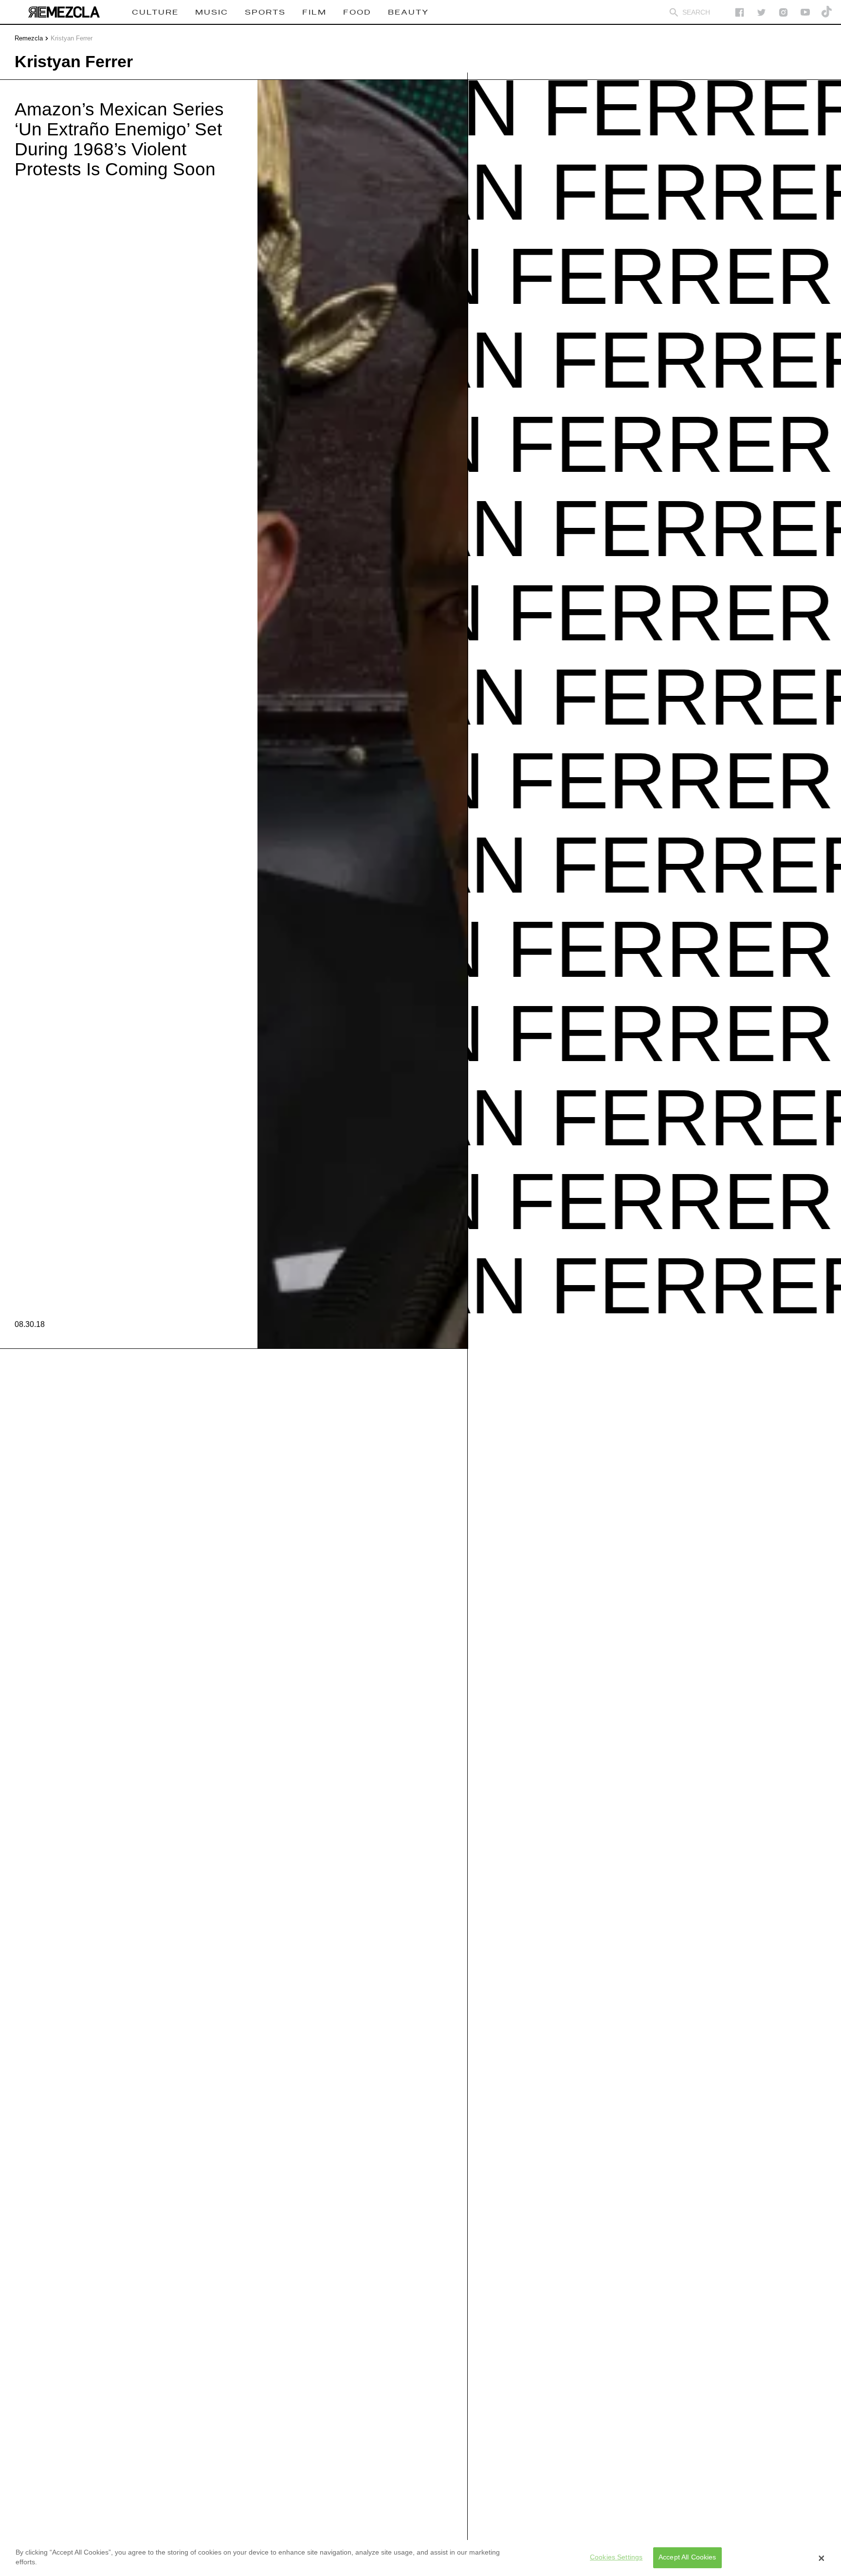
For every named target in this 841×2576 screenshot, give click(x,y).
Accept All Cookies (687, 2557)
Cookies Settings (616, 2557)
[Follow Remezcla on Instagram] (783, 12)
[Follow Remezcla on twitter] (761, 12)
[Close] (822, 2558)
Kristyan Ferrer (72, 38)
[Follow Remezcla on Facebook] (740, 12)
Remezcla (29, 38)
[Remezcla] (64, 12)
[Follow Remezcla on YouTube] (805, 12)
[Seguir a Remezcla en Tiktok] (827, 12)
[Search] (674, 12)
